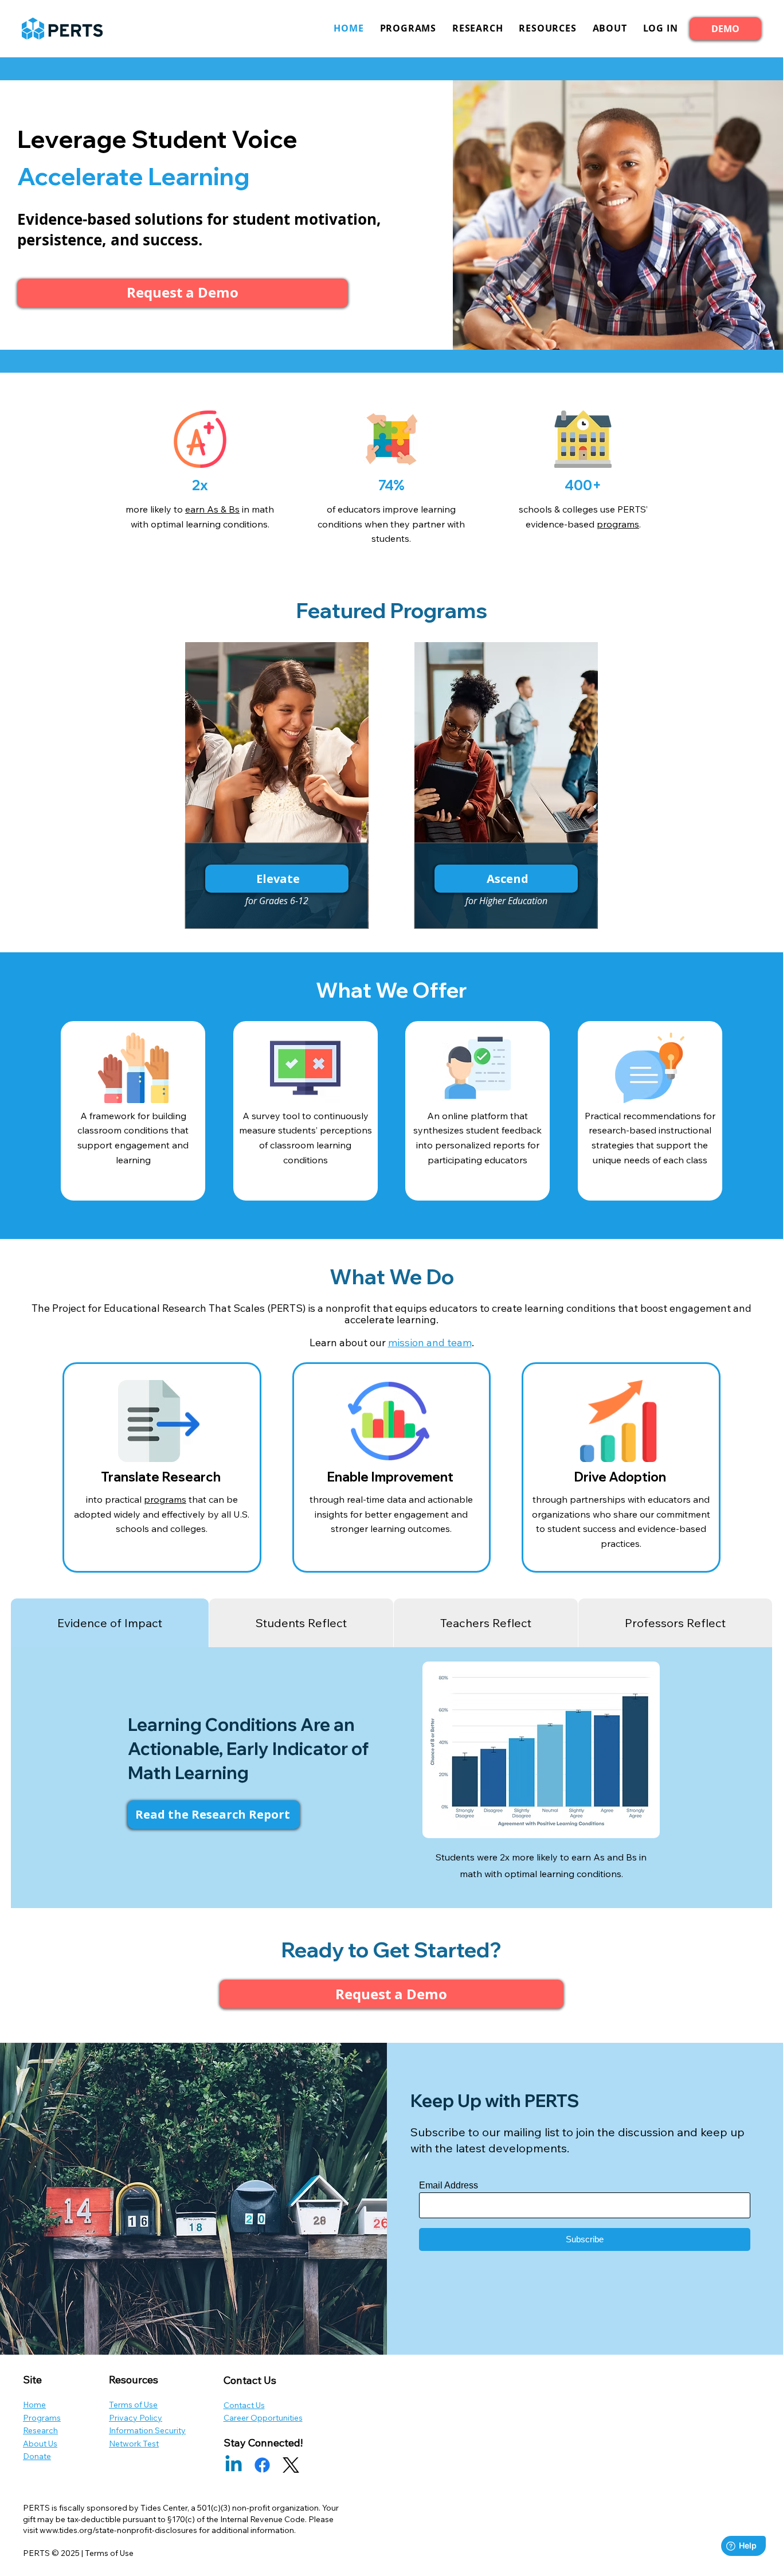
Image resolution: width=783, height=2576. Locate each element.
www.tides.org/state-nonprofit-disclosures (118, 2530)
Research (40, 2430)
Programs (42, 2418)
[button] (661, 28)
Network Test (134, 2444)
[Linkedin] (234, 2465)
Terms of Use (133, 2405)
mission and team (430, 1342)
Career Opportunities (263, 2418)
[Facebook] (262, 2465)
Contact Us (244, 2405)
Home (34, 2405)
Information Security (147, 2430)
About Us (40, 2444)
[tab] (110, 1623)
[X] (291, 2465)
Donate (37, 2456)
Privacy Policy (136, 2418)
